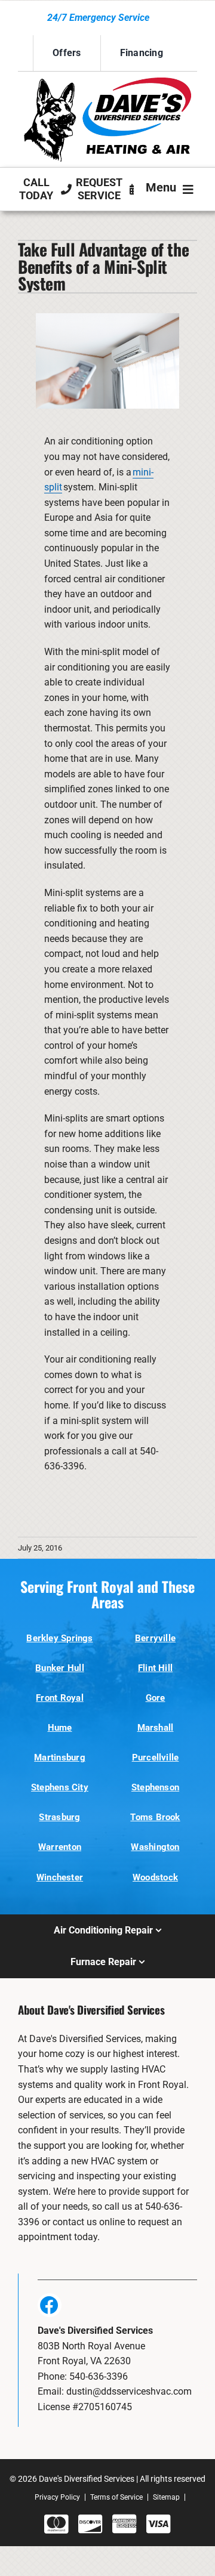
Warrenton (60, 1847)
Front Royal (59, 1698)
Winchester (60, 1877)
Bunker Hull (59, 1668)
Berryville (155, 1638)
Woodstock (155, 1877)
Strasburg (59, 1817)
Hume (60, 1728)
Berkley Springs (59, 1638)
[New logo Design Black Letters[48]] (107, 82)
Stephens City (60, 1787)
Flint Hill (155, 1668)
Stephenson (155, 1787)
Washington (155, 1847)
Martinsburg (59, 1758)
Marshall (156, 1728)
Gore (156, 1698)
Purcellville (156, 1758)
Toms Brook (155, 1817)
